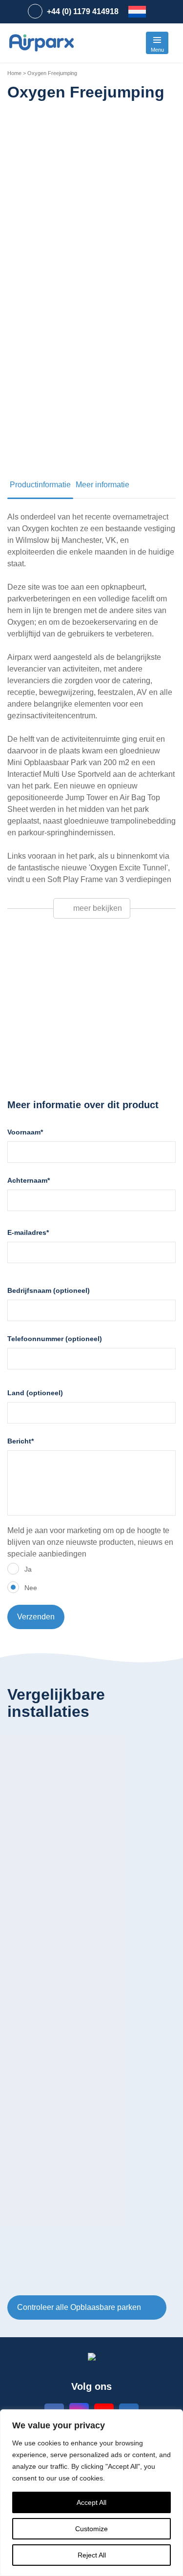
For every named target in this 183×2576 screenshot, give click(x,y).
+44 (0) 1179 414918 (83, 11)
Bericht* (20, 1441)
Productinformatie (40, 485)
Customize (91, 2529)
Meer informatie (102, 485)
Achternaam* (29, 1180)
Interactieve (47, 1063)
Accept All (91, 2502)
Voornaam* (25, 1132)
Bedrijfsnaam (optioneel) (49, 1290)
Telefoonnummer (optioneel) (55, 1339)
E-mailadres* (28, 1232)
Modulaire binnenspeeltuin (73, 1051)
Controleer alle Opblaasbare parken (80, 2307)
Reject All (92, 2555)
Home (14, 73)
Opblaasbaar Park (58, 1040)
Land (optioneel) (35, 1393)
